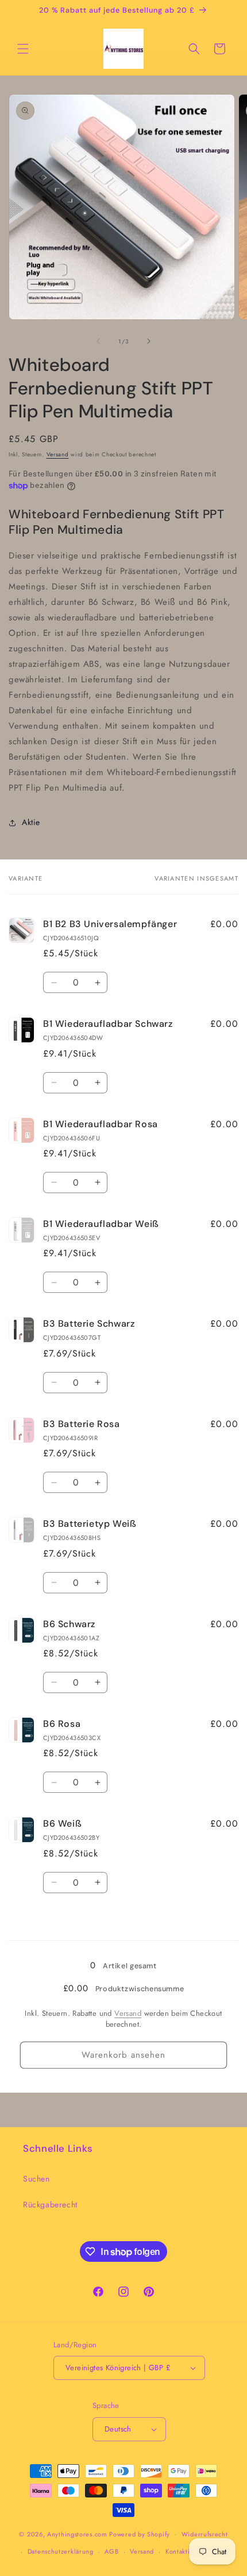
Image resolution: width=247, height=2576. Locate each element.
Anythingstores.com (77, 2534)
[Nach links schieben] (98, 341)
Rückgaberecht (50, 2204)
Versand (58, 454)
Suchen (36, 2179)
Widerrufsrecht (205, 2534)
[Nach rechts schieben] (149, 341)
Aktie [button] (31, 822)
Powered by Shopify (140, 2534)
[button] (23, 49)
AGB (111, 2551)
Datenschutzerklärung (61, 2551)
